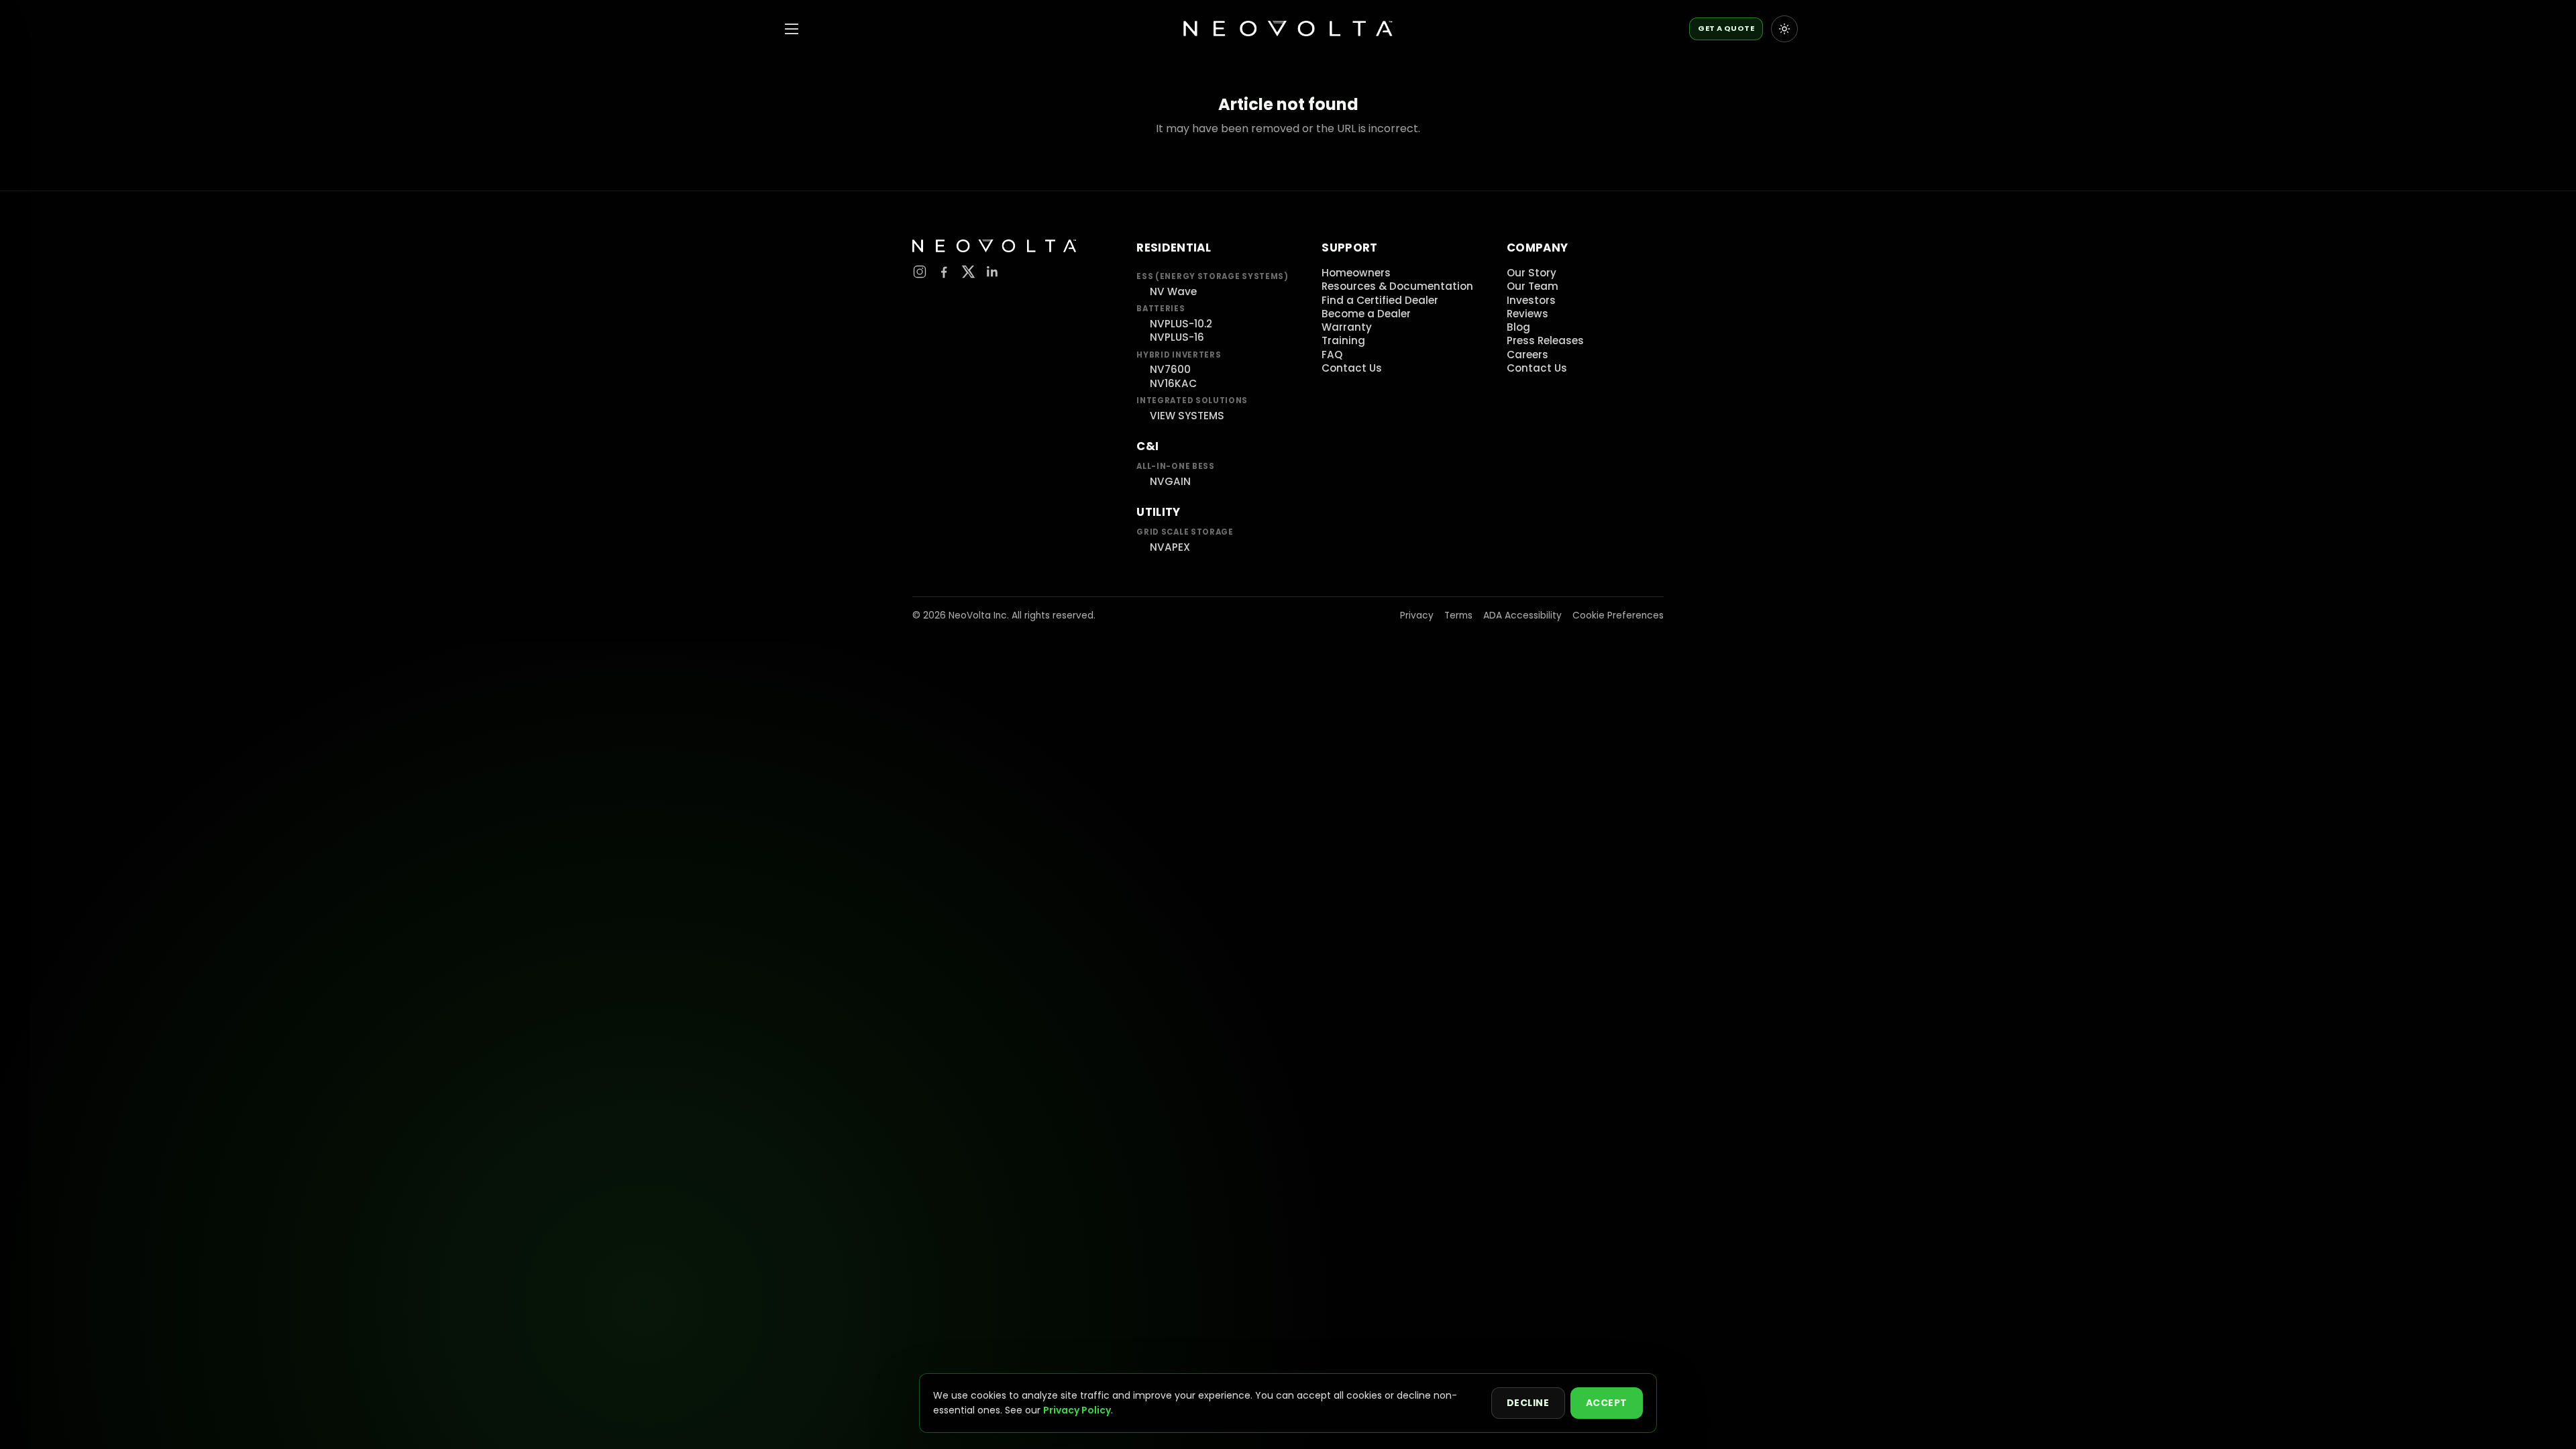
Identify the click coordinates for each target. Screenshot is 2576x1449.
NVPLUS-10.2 (1181, 324)
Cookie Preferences (1618, 615)
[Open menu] (792, 29)
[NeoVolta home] (1288, 29)
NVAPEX (1170, 547)
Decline (1528, 1403)
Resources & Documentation (1397, 286)
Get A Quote (1726, 28)
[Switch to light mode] (1784, 29)
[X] (968, 272)
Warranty (1347, 327)
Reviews (1527, 314)
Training (1343, 340)
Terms (1458, 615)
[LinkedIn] (992, 272)
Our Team (1533, 286)
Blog (1518, 327)
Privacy (1417, 615)
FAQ (1332, 355)
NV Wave (1173, 291)
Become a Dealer (1366, 314)
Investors (1531, 300)
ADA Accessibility (1522, 615)
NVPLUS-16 (1177, 337)
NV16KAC (1173, 383)
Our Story (1532, 273)
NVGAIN (1170, 481)
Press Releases (1545, 340)
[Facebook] (944, 272)
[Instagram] (920, 272)
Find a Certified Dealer (1380, 300)
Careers (1527, 355)
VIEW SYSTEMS (1187, 416)
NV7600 (1170, 369)
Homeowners (1356, 273)
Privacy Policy (1077, 1410)
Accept (1607, 1403)
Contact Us (1352, 368)
